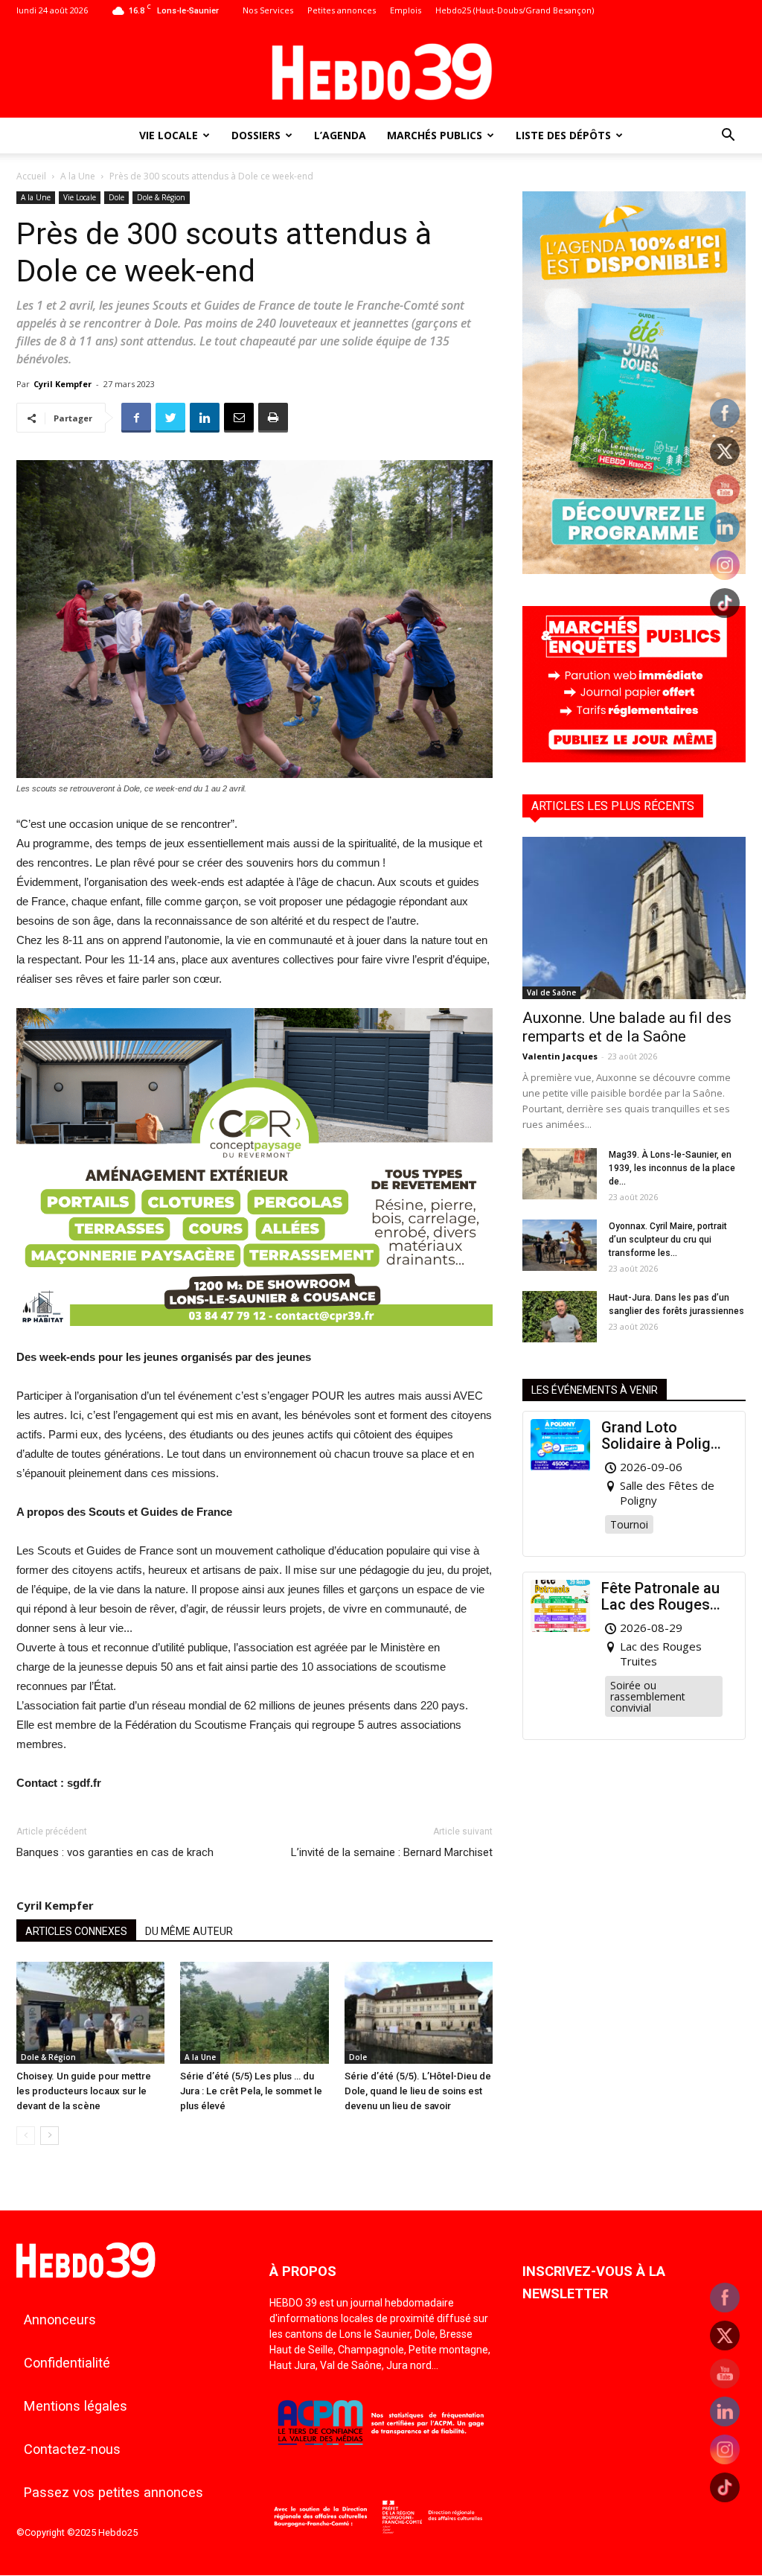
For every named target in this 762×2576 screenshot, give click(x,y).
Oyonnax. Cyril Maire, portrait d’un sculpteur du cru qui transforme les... (668, 1240)
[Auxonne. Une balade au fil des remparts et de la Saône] (634, 918)
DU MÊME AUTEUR (189, 1931)
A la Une (78, 176)
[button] (728, 137)
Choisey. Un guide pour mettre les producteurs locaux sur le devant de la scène (84, 2091)
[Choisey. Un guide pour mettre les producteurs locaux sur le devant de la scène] (90, 2013)
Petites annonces (342, 10)
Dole (116, 197)
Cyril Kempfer (63, 384)
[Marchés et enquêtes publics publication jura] (634, 758)
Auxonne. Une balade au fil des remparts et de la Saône (627, 1027)
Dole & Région (161, 197)
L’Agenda (340, 135)
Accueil (31, 176)
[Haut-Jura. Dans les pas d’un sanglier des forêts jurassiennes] (560, 1317)
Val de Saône (551, 992)
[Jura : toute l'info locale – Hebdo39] (381, 70)
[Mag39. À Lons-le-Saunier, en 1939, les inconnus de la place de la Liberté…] (560, 1174)
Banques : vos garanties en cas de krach (115, 1852)
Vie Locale (169, 135)
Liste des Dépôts (563, 135)
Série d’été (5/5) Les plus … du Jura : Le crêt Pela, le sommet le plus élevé (251, 2091)
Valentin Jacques (560, 1056)
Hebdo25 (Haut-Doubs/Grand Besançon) (515, 10)
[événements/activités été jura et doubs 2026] (634, 570)
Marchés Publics (435, 135)
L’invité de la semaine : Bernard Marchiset (392, 1852)
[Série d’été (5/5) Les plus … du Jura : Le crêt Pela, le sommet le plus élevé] (254, 2013)
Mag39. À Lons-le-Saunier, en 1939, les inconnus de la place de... (672, 1168)
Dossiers (256, 135)
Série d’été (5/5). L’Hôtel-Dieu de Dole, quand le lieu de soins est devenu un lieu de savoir (418, 2091)
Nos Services (268, 10)
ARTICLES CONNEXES (76, 1931)
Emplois (406, 10)
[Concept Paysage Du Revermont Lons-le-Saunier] (254, 1338)
